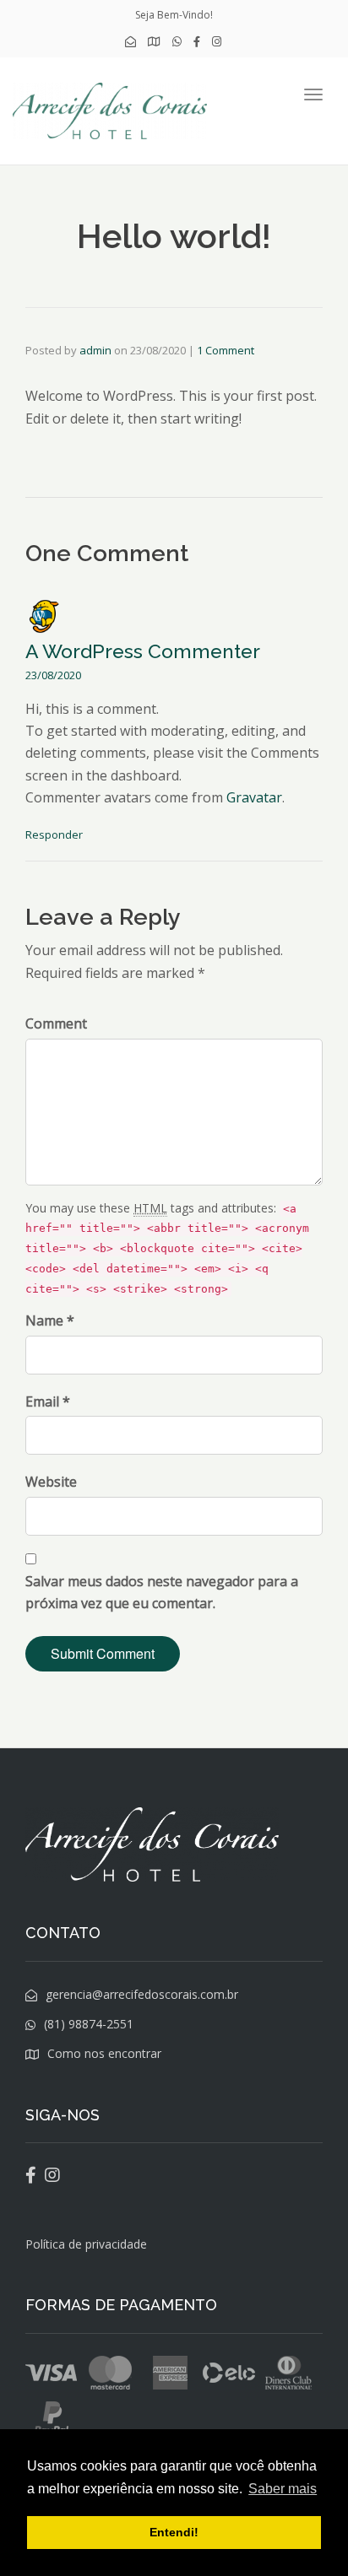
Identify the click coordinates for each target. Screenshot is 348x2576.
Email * (48, 1401)
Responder (54, 834)
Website (51, 1482)
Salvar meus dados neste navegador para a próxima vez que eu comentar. (162, 1592)
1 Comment (226, 350)
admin (95, 350)
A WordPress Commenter (143, 651)
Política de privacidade (86, 2244)
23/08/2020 (53, 675)
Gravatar (254, 797)
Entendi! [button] (174, 2532)
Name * (50, 1320)
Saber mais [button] (283, 2489)
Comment (56, 1023)
